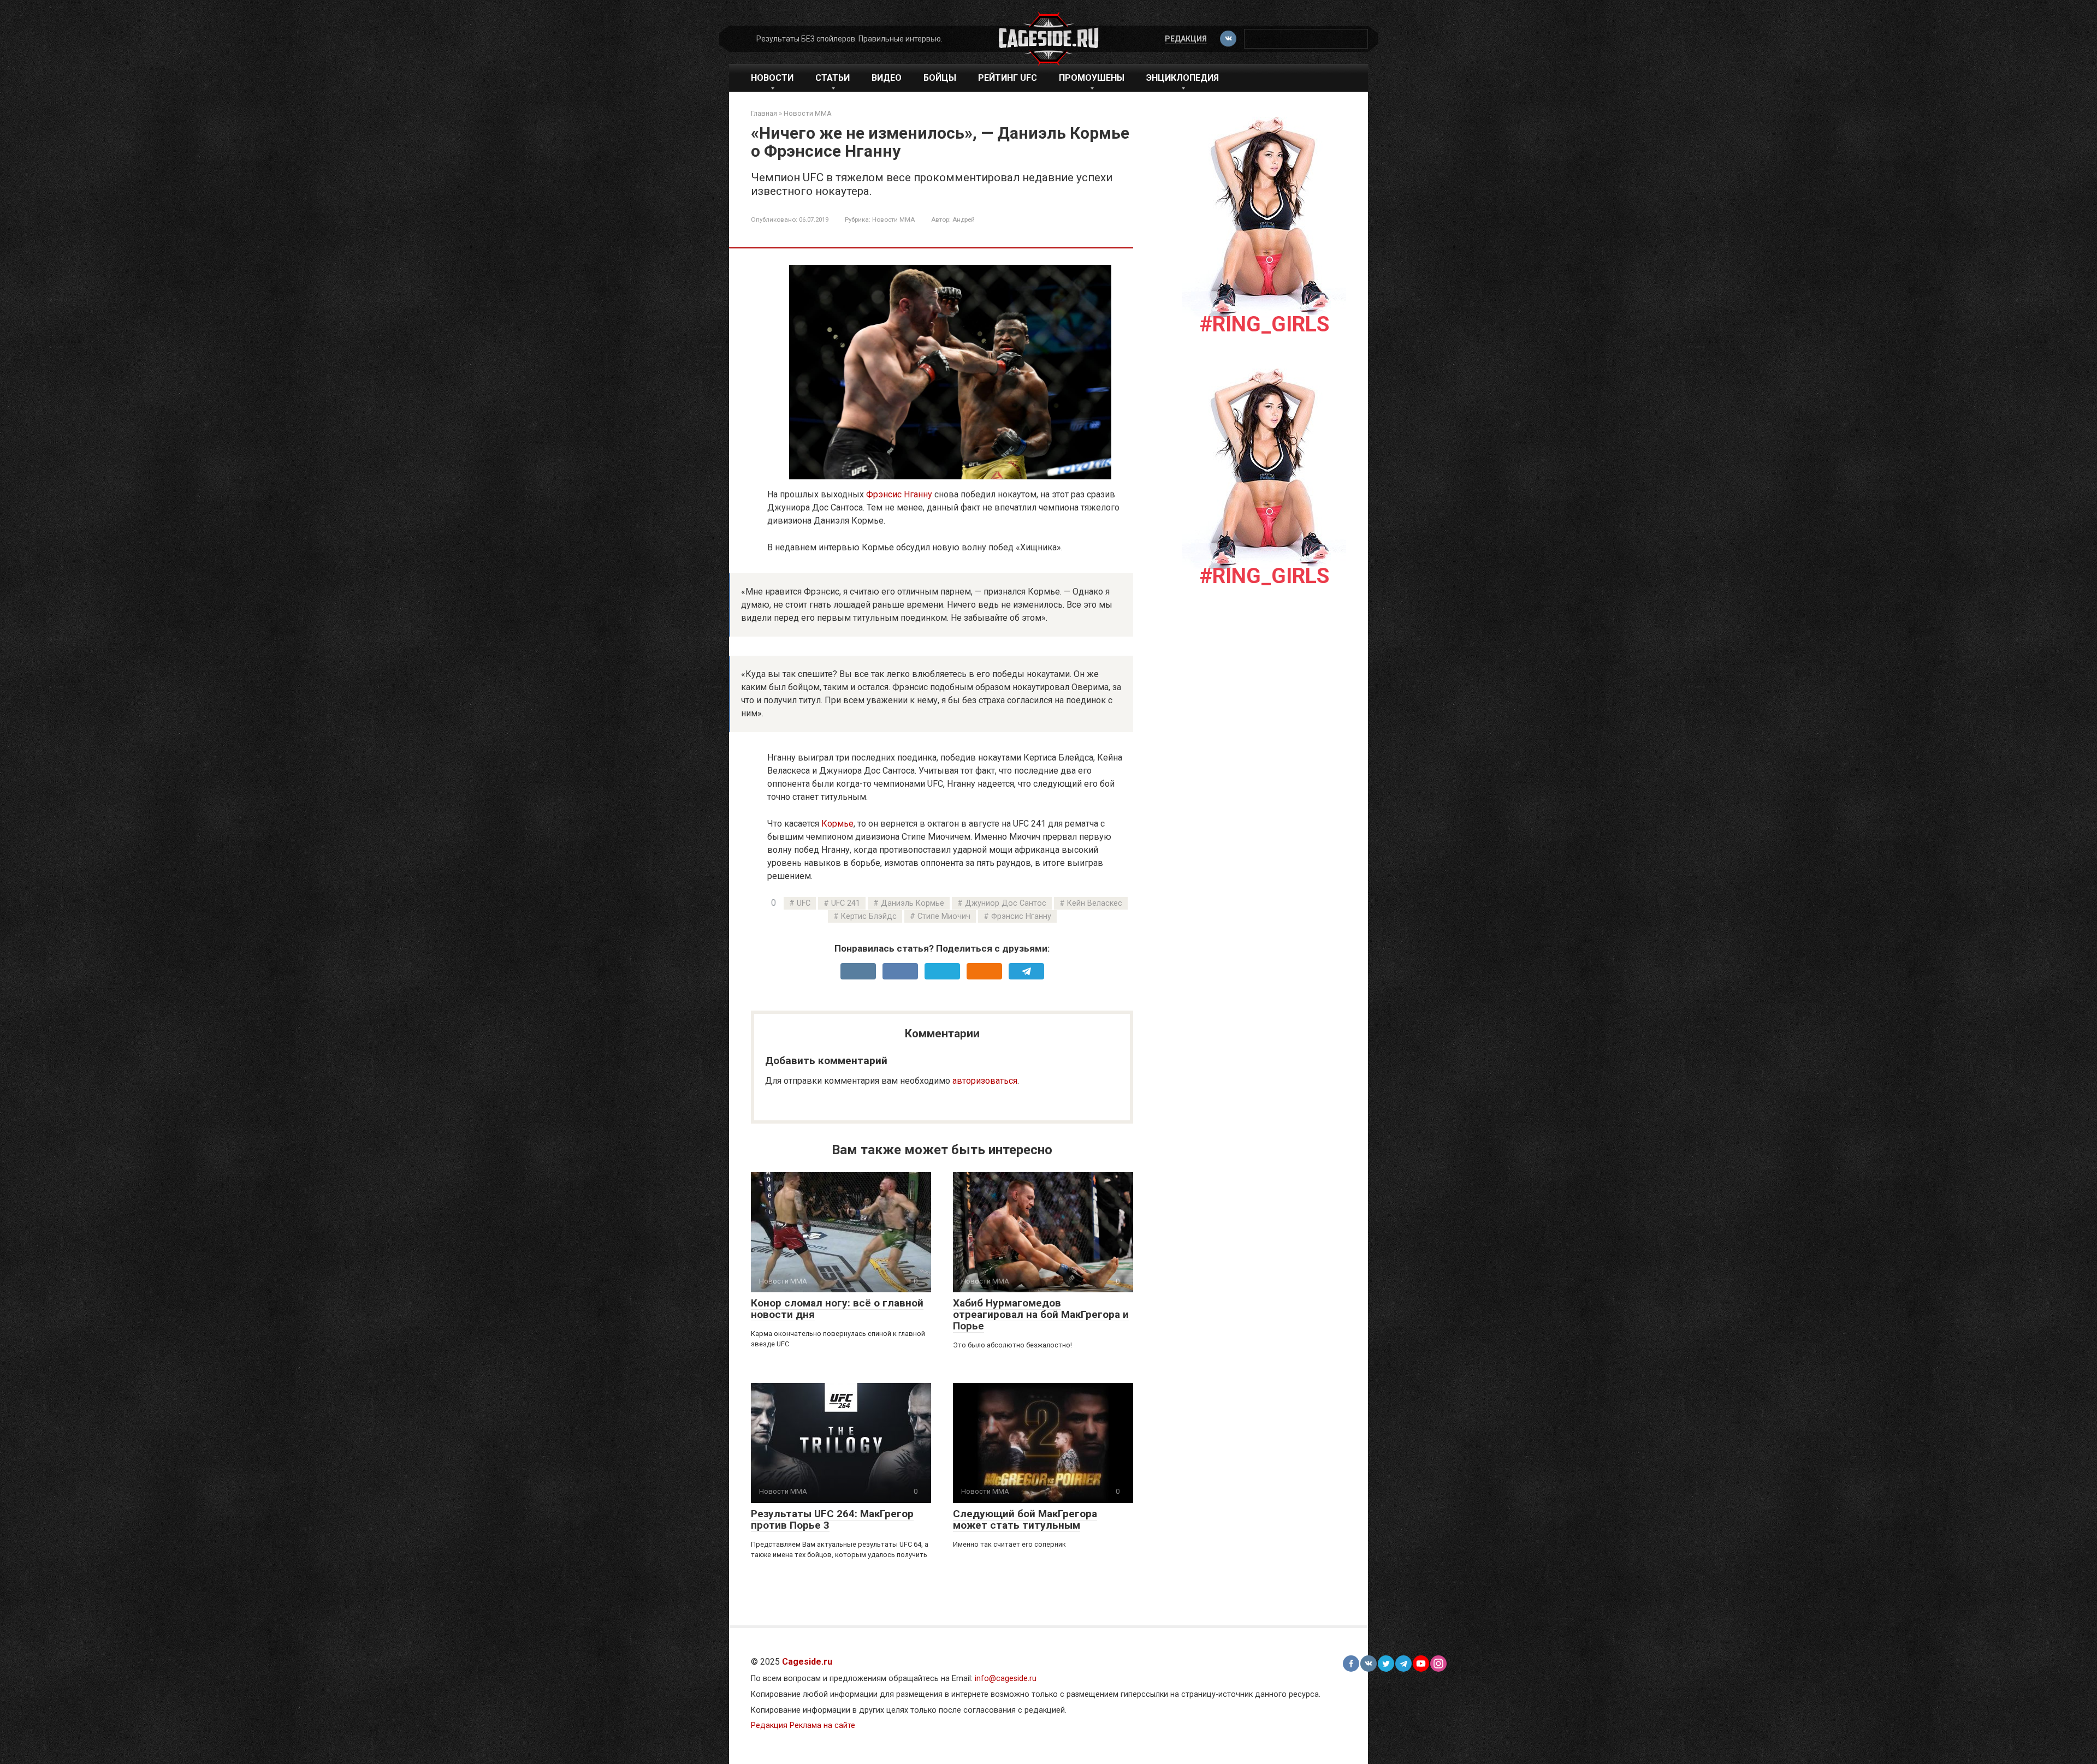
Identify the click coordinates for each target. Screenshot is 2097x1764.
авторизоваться (985, 1081)
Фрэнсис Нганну (899, 494)
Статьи (833, 78)
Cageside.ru (807, 1662)
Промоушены (1092, 78)
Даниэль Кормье (913, 903)
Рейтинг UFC (1008, 78)
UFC (804, 903)
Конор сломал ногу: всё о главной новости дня (837, 1309)
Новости (772, 78)
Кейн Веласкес (1095, 903)
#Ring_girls (1264, 324)
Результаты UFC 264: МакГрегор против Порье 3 (832, 1519)
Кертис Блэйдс (869, 916)
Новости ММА (893, 219)
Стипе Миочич (944, 916)
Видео (887, 78)
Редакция (1186, 39)
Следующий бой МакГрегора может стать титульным (1025, 1519)
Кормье (837, 824)
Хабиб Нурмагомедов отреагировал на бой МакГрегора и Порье (1041, 1314)
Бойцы (940, 78)
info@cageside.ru (1006, 1679)
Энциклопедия (1183, 78)
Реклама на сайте (822, 1726)
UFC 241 (846, 903)
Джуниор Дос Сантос (1006, 903)
